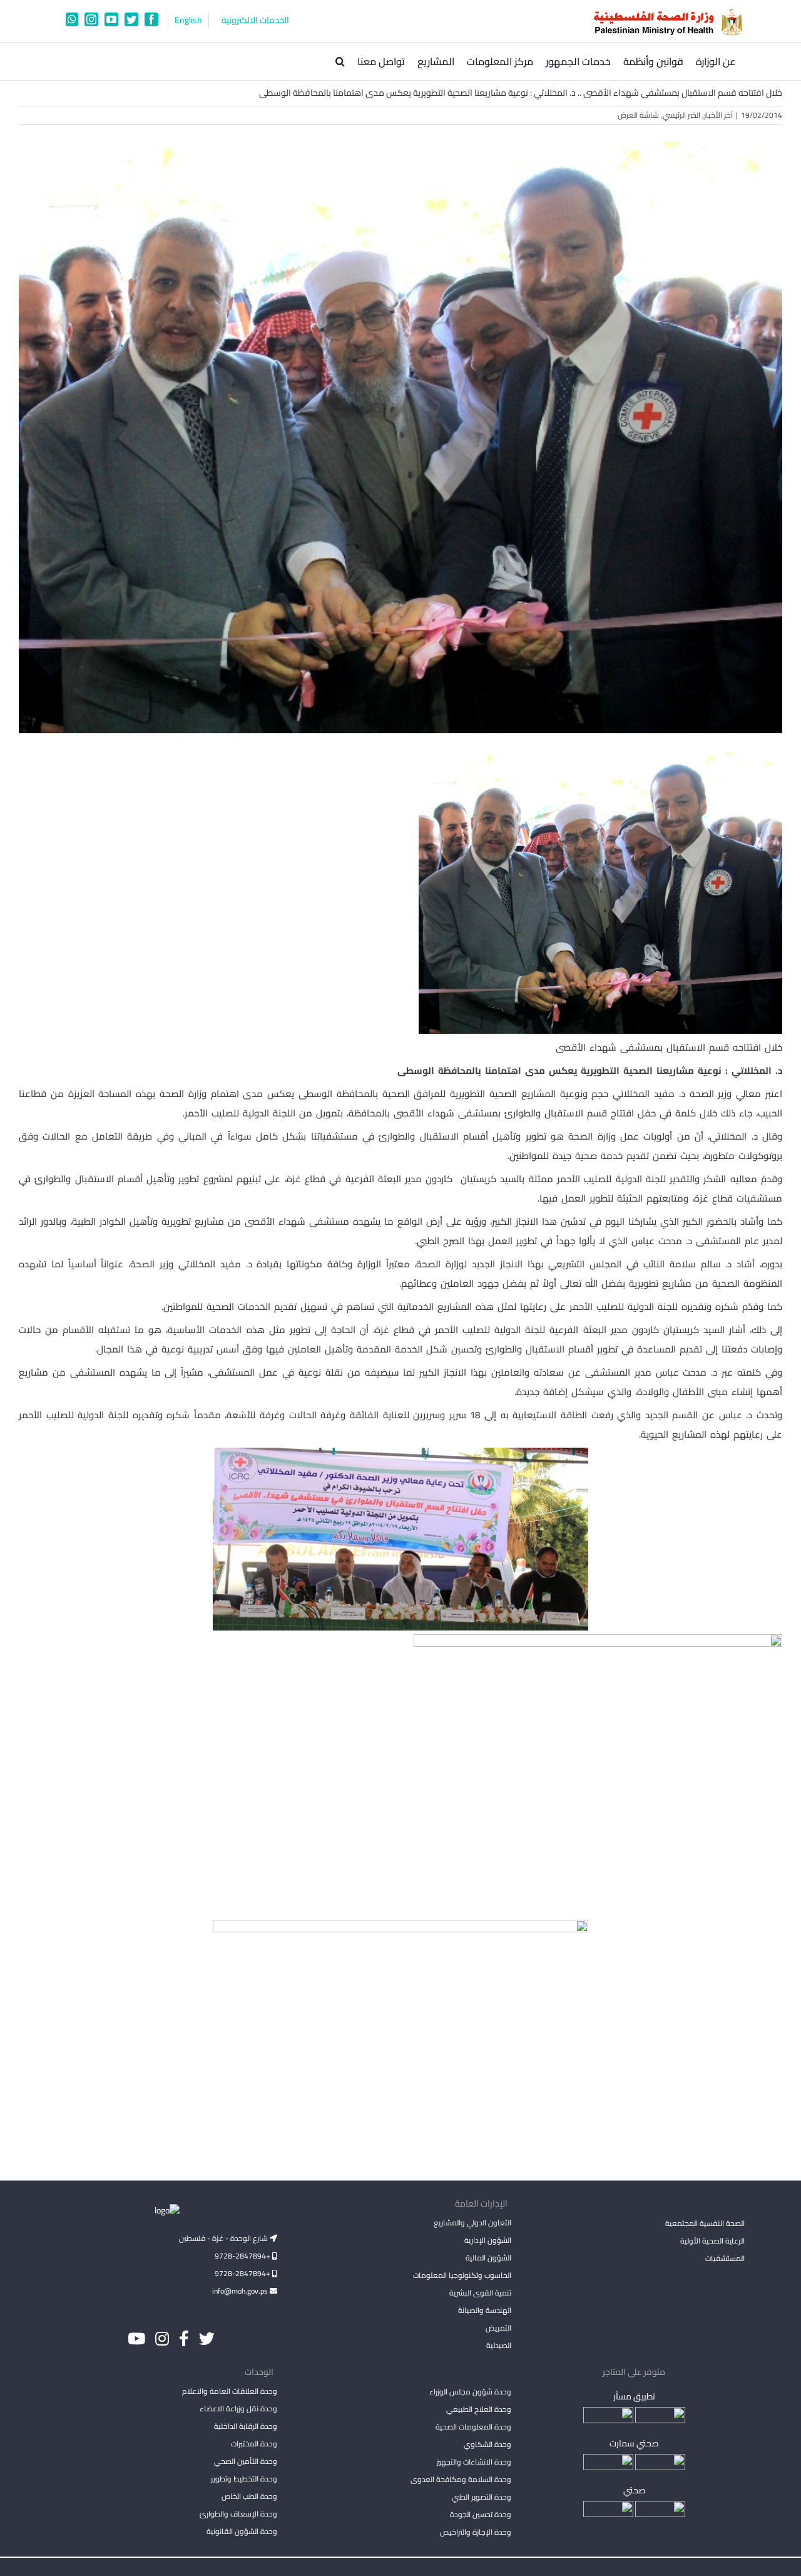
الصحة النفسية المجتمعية (705, 2224)
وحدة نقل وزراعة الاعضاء (238, 2409)
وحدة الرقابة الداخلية (246, 2426)
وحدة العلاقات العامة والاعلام (230, 2391)
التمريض (498, 2328)
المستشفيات (725, 2258)
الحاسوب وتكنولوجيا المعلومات (462, 2275)
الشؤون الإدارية (487, 2240)
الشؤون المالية (488, 2258)
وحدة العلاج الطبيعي (478, 2409)
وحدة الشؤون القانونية (242, 2531)
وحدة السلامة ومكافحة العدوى (461, 2479)
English (188, 20)
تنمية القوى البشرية (480, 2293)
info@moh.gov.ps (241, 2291)
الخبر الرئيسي (681, 115)
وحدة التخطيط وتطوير (244, 2479)
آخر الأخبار (718, 115)
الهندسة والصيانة (484, 2310)
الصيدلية (498, 2345)
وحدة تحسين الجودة (480, 2514)
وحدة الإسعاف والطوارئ (238, 2514)
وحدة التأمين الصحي (246, 2461)
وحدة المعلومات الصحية (473, 2427)
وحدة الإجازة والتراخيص (475, 2532)
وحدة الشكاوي (487, 2444)
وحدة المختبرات (254, 2444)
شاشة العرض (638, 115)
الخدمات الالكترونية (255, 20)
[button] (340, 61)
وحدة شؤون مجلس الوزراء (470, 2393)
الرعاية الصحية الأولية (712, 2241)
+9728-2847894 (243, 2256)
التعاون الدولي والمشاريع (472, 2223)
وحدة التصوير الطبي (481, 2497)
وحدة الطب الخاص (249, 2496)
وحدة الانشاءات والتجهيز (474, 2462)
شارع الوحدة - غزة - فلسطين (224, 2238)
